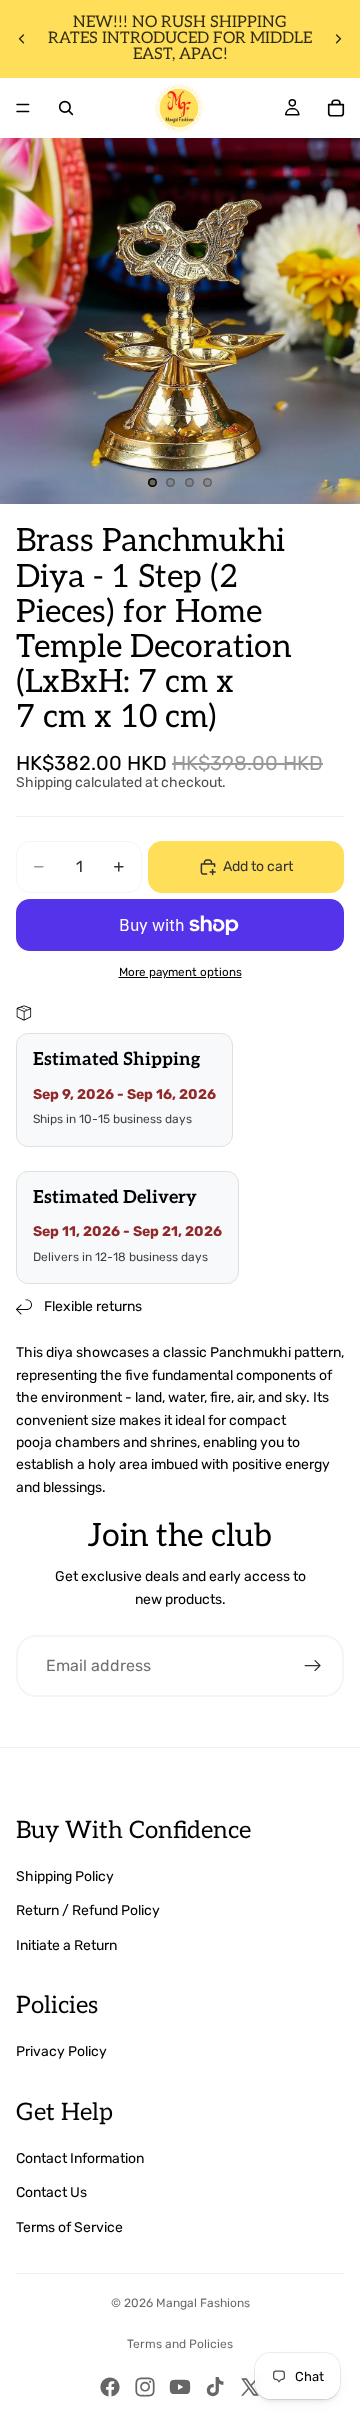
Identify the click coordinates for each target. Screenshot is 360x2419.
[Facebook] (110, 2387)
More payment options (180, 972)
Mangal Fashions (203, 2303)
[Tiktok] (215, 2387)
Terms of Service (69, 2227)
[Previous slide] (22, 39)
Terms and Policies (180, 2344)
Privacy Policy (61, 2051)
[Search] (66, 108)
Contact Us (51, 2192)
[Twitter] (250, 2387)
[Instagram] (145, 2387)
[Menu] (23, 108)
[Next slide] (338, 39)
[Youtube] (180, 2387)
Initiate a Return (66, 1945)
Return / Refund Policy (88, 1910)
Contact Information (80, 2158)
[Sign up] (313, 1666)
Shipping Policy (65, 1876)
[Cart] (336, 108)
